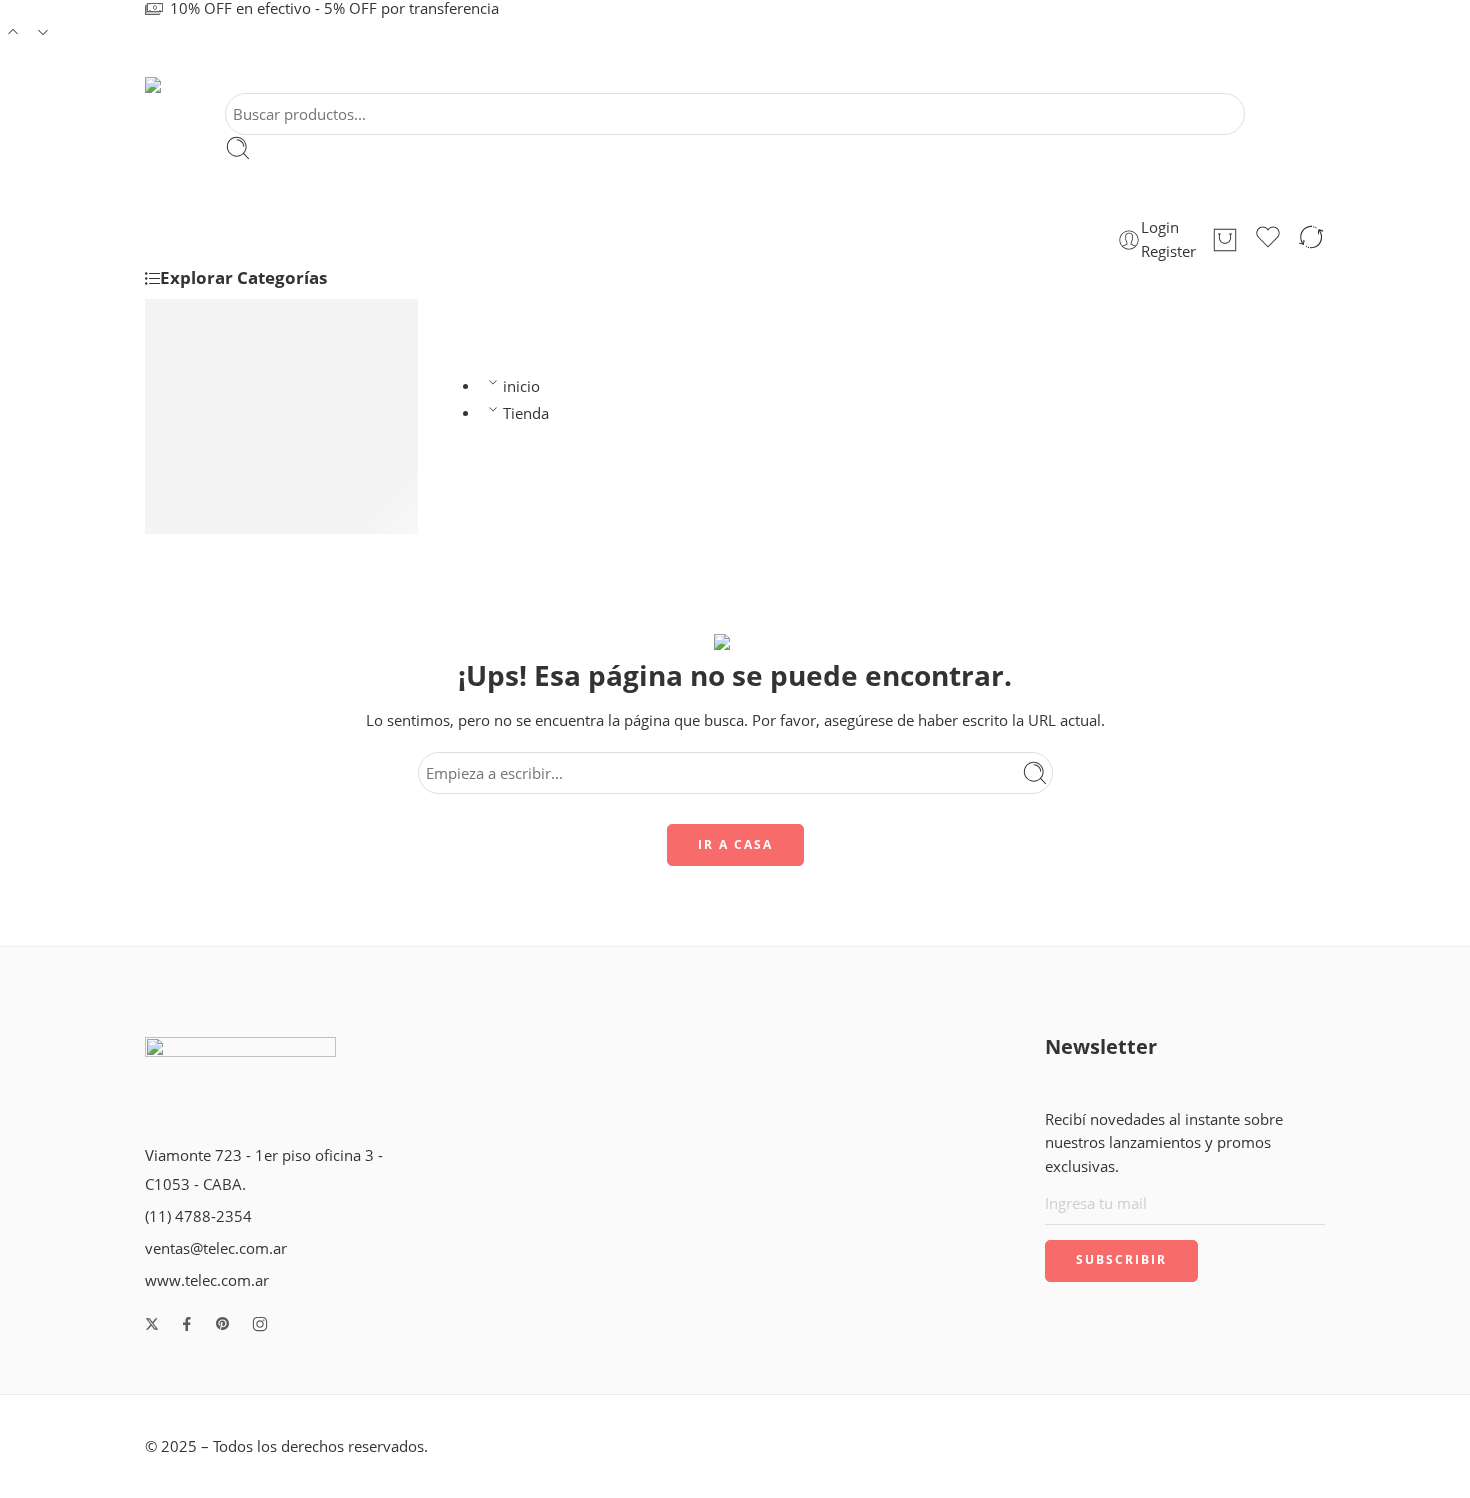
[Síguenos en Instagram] (260, 1324)
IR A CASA (735, 844)
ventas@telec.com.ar (216, 1248)
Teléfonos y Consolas (257, 496)
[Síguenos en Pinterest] (223, 1324)
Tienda (526, 413)
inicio (521, 386)
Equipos (213, 522)
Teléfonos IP (227, 417)
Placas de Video (239, 365)
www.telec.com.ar (207, 1280)
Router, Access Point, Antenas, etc (302, 391)
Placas (207, 443)
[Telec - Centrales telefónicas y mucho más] (169, 85)
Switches (216, 470)
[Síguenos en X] (152, 1324)
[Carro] (1225, 240)
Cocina (209, 339)
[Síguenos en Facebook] (187, 1324)
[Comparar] (1311, 240)
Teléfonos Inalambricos (265, 313)
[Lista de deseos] (1268, 240)
